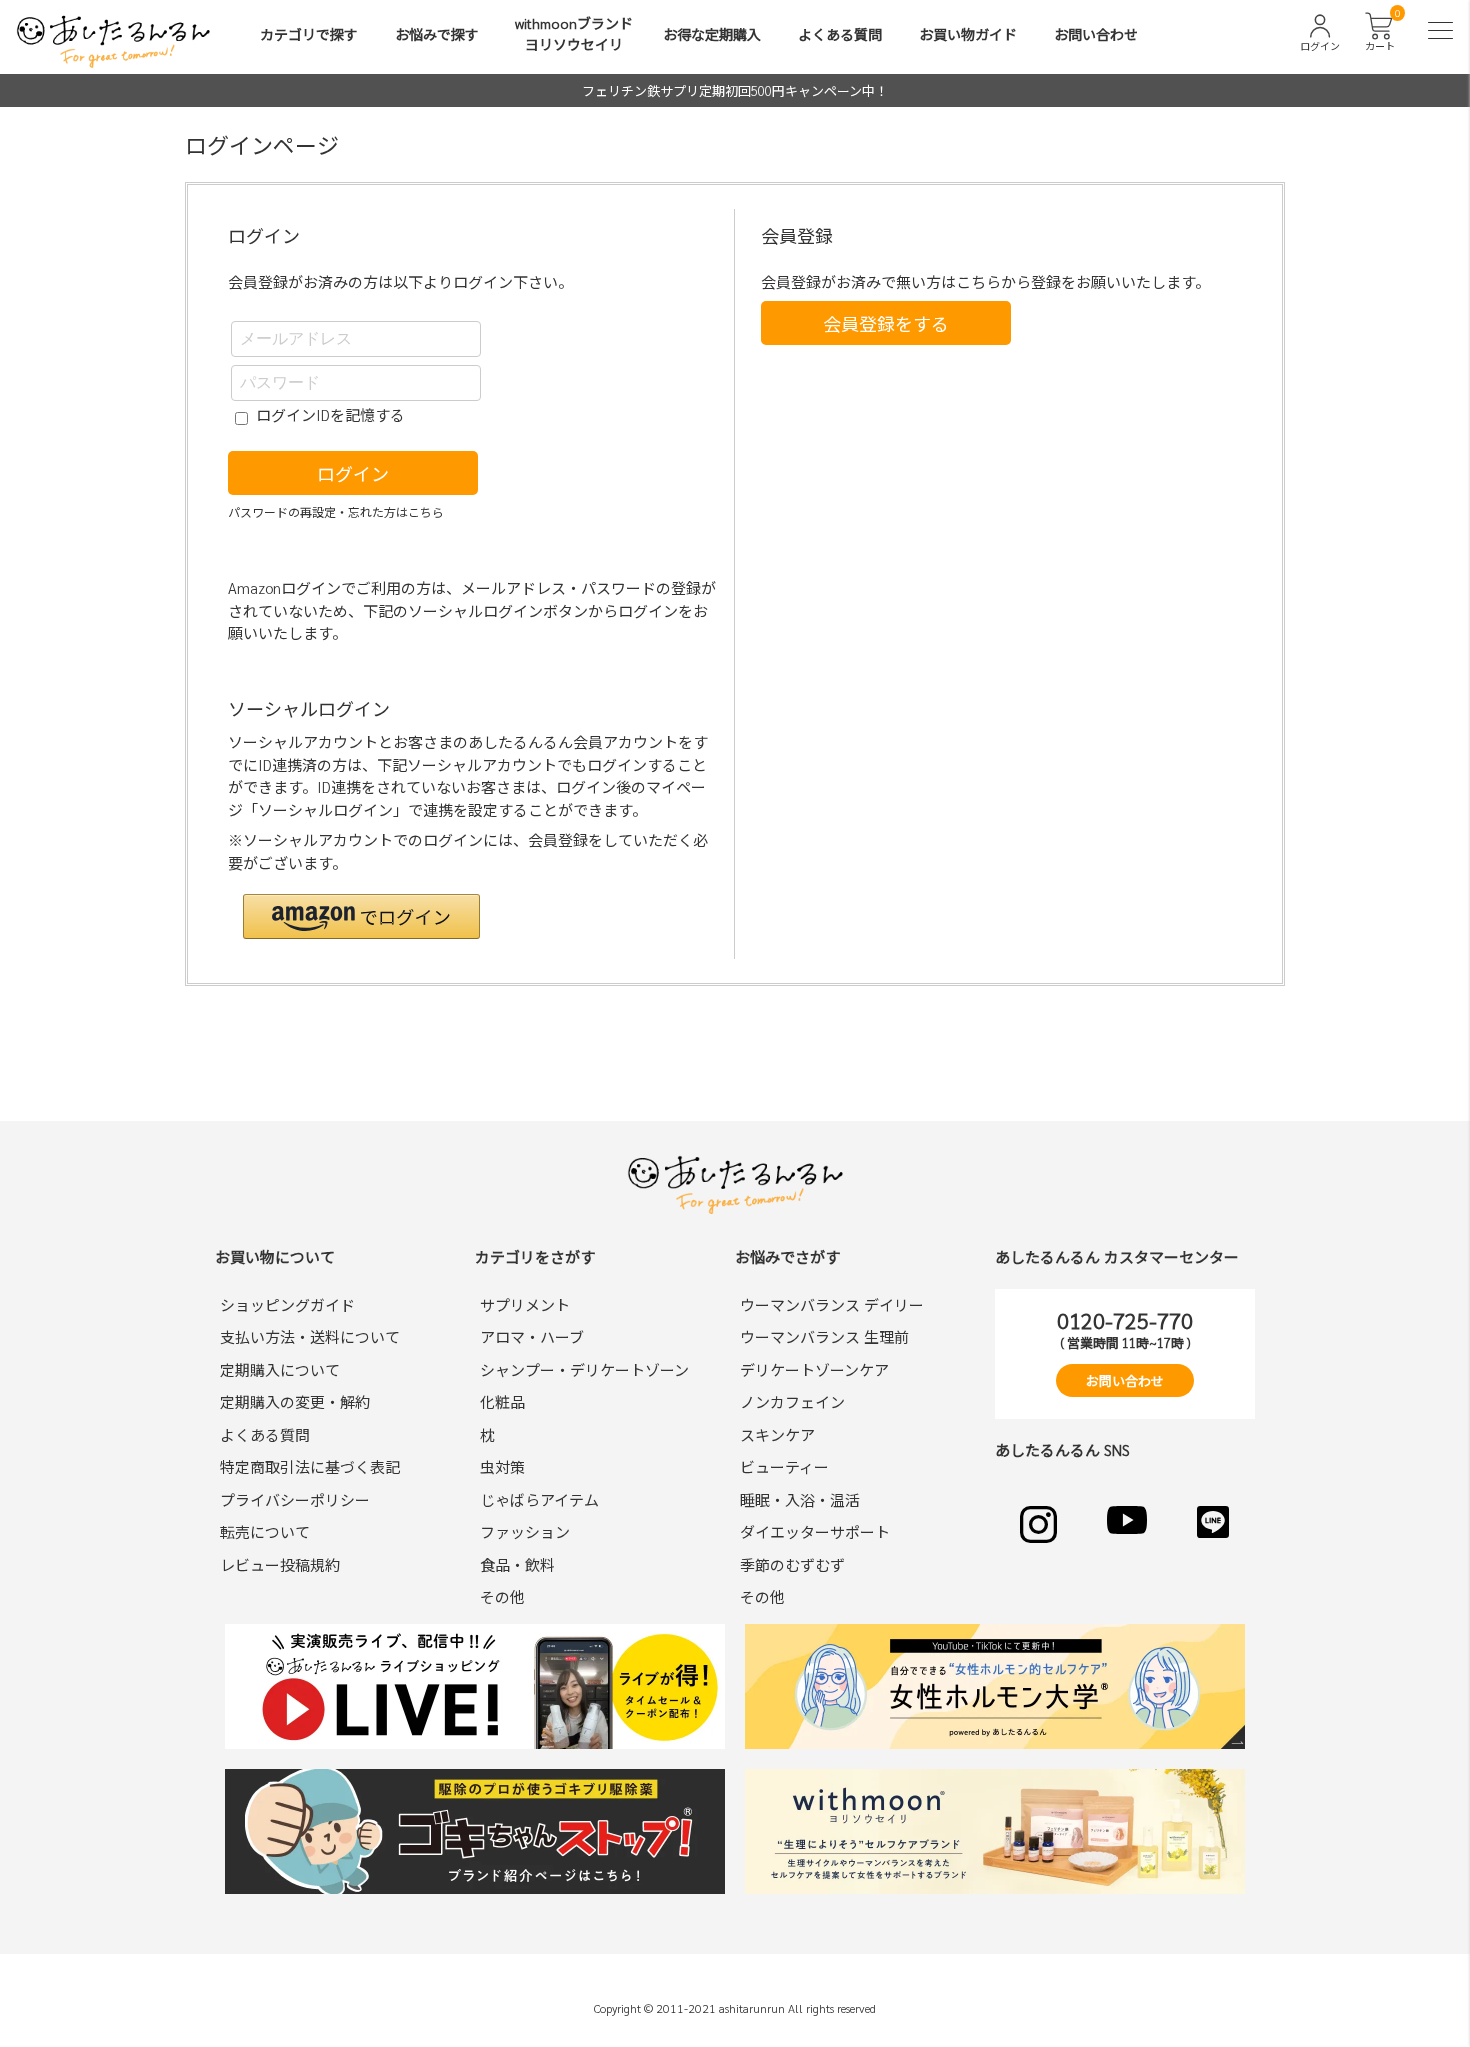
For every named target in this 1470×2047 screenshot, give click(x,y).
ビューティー (784, 1466)
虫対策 (502, 1466)
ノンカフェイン (792, 1401)
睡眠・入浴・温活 (800, 1499)
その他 (502, 1596)
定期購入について (280, 1369)
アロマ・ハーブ (532, 1336)
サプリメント (525, 1304)
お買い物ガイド (968, 34)
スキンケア (777, 1434)
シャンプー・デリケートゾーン (584, 1369)
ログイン (353, 473)
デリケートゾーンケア (814, 1369)
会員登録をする (886, 323)
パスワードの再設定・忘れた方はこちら (336, 512)
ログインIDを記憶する (330, 414)
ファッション (525, 1531)
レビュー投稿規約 (280, 1564)
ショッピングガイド (287, 1304)
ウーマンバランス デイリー (832, 1304)
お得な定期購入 (712, 34)
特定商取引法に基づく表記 (310, 1466)
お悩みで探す (437, 34)
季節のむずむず (792, 1564)
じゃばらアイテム (539, 1499)
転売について (265, 1531)
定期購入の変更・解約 (295, 1401)
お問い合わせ (1096, 34)
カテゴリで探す (309, 34)
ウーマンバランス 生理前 (824, 1336)
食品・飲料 (517, 1564)
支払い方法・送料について (310, 1336)
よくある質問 (840, 34)
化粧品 (502, 1401)
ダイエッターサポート (815, 1531)
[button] (361, 916)
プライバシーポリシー (295, 1499)
